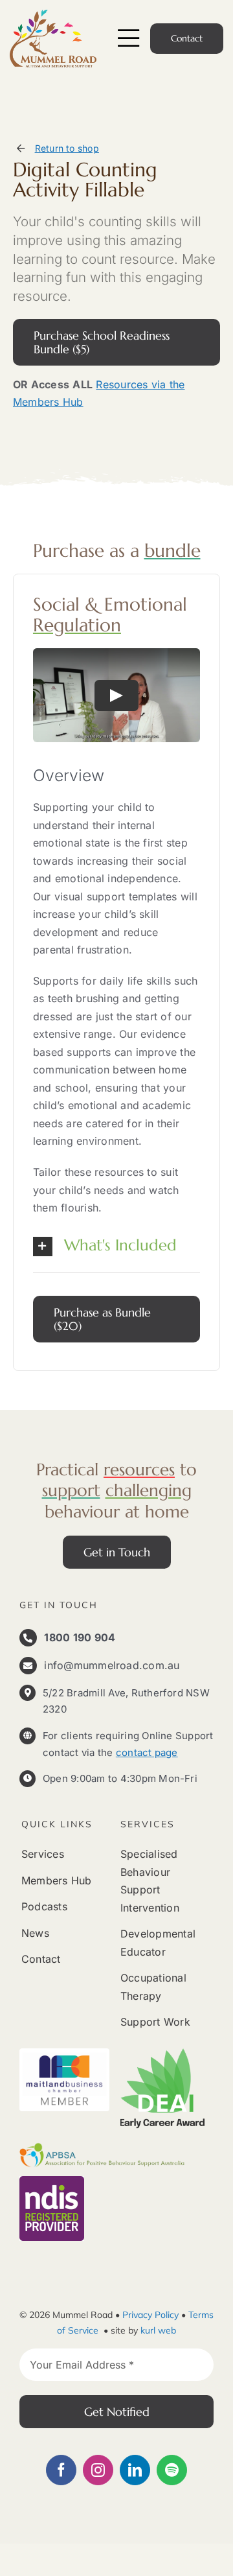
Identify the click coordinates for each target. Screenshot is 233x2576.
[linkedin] (135, 2470)
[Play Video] (116, 696)
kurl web (158, 2330)
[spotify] (172, 2470)
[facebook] (61, 2470)
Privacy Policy (150, 2315)
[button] (116, 1247)
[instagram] (98, 2470)
